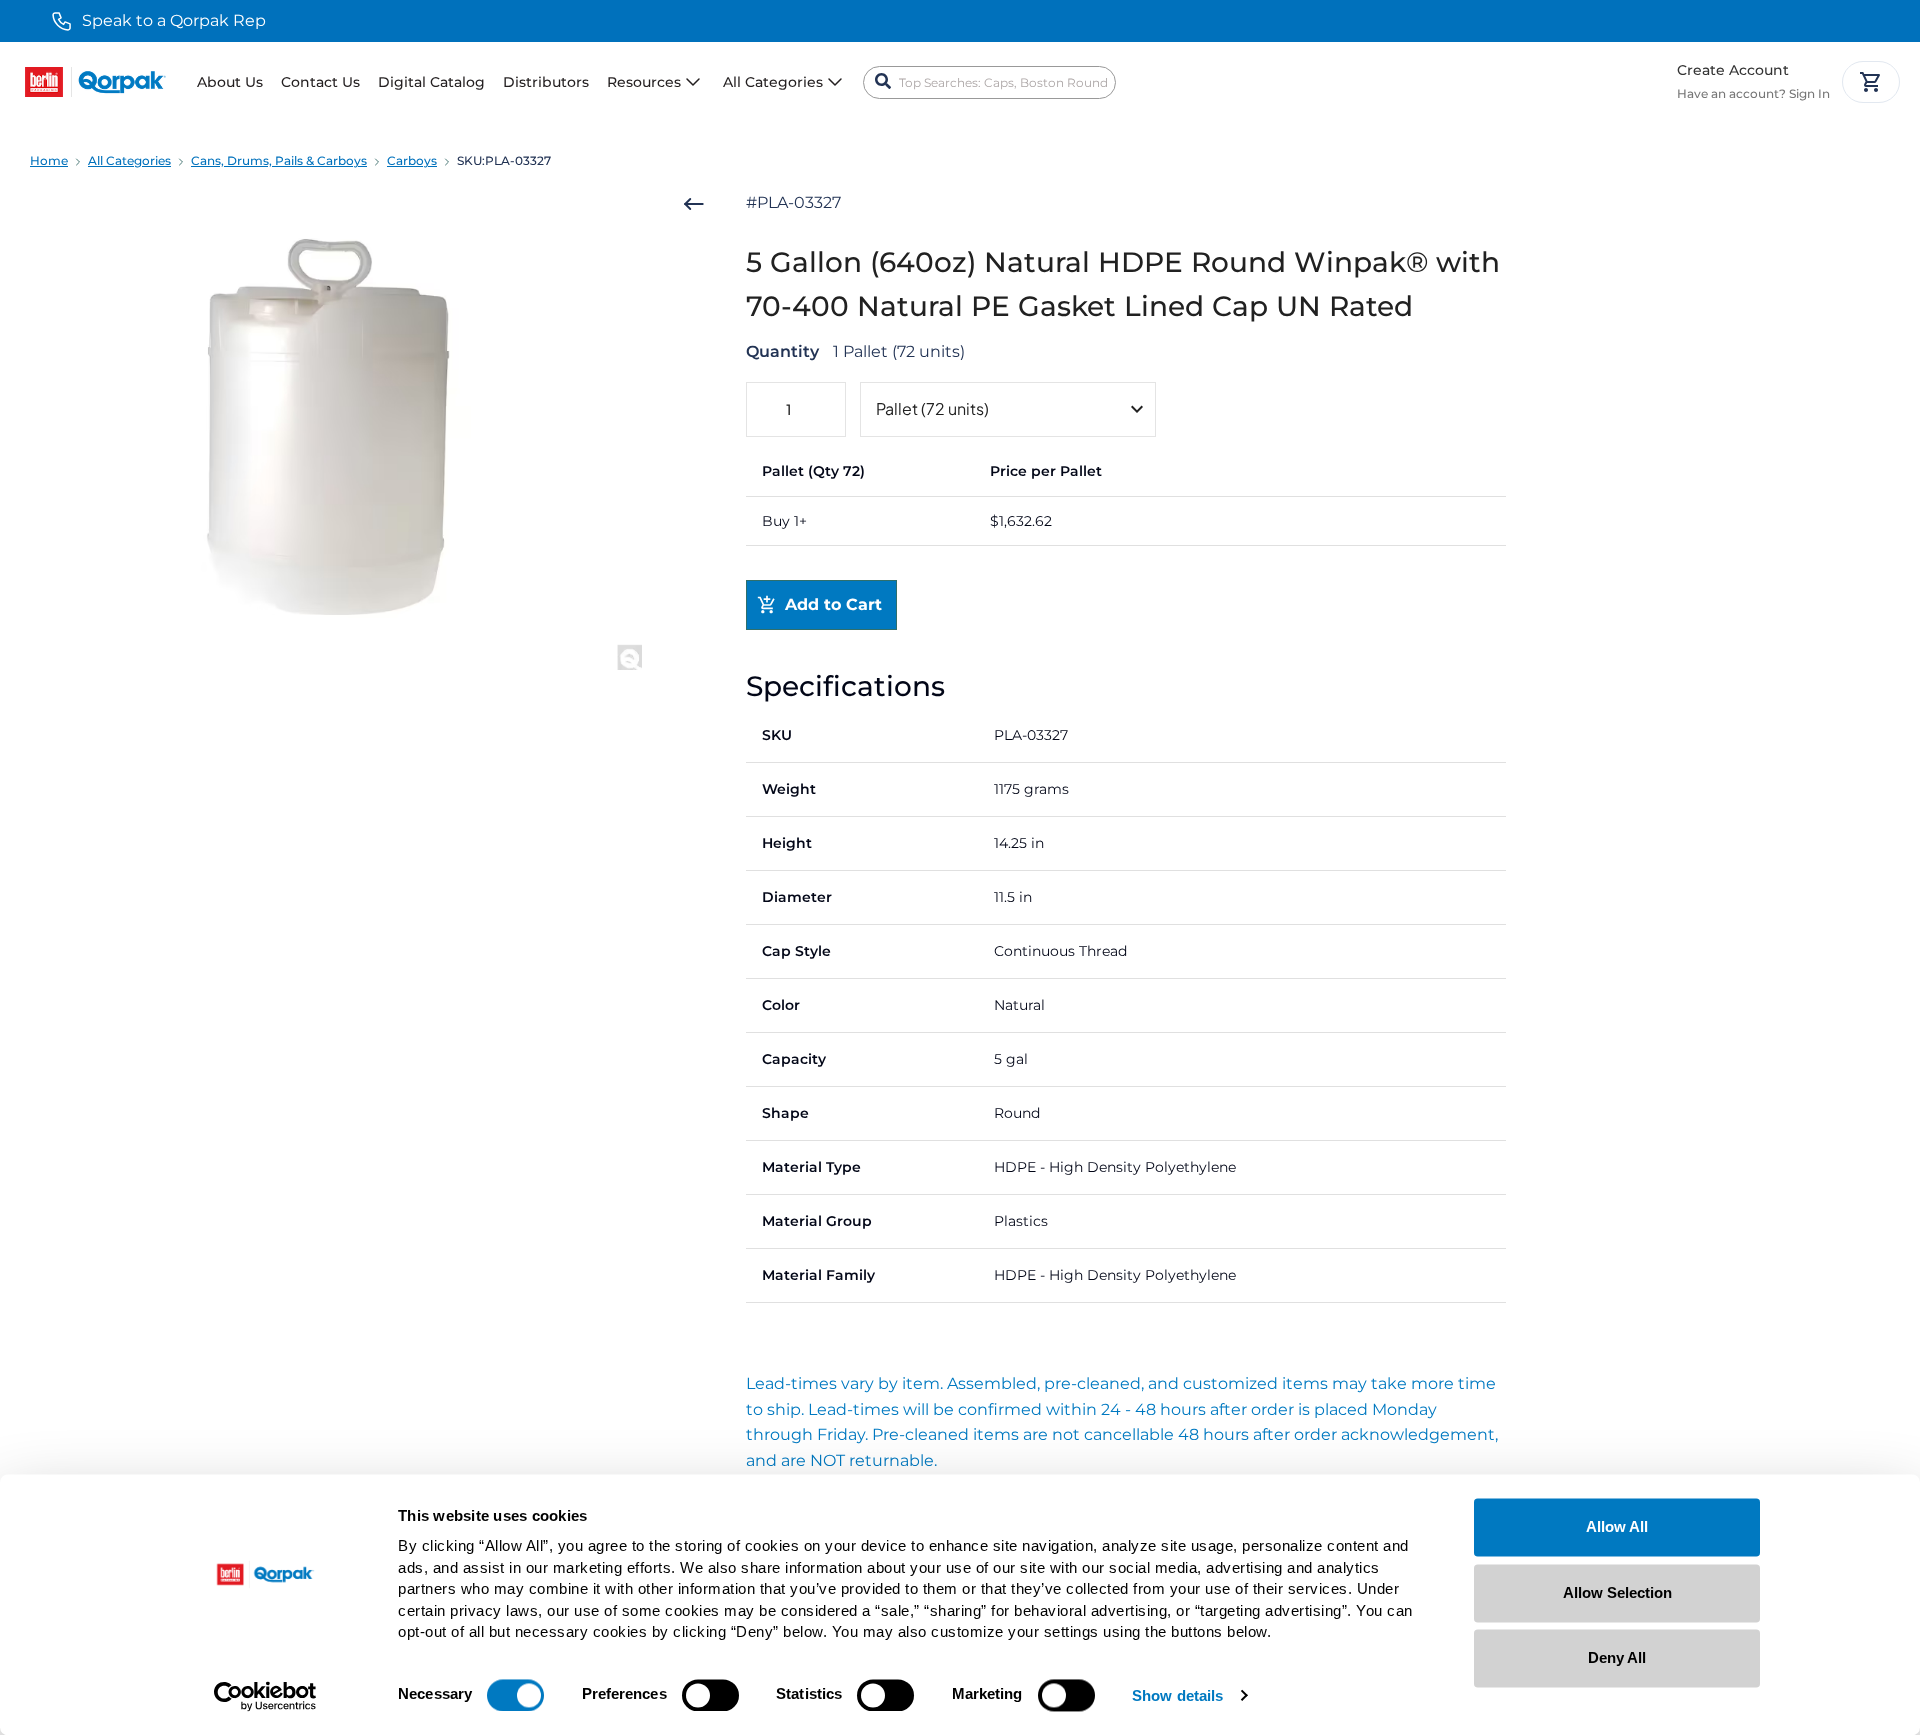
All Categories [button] (773, 82)
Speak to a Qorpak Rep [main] (174, 20)
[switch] (710, 1695)
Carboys (412, 160)
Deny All (1617, 1657)
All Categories (129, 160)
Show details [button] (1177, 1696)
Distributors (546, 82)
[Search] (883, 82)
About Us (230, 82)
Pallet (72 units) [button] (932, 408)
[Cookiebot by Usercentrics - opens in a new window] (265, 1696)
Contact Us (320, 82)
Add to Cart (833, 604)
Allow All (1617, 1526)
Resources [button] (644, 82)
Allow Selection (1617, 1592)
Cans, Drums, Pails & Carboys (279, 160)
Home (49, 160)
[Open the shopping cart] (1871, 82)
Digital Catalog (431, 82)
